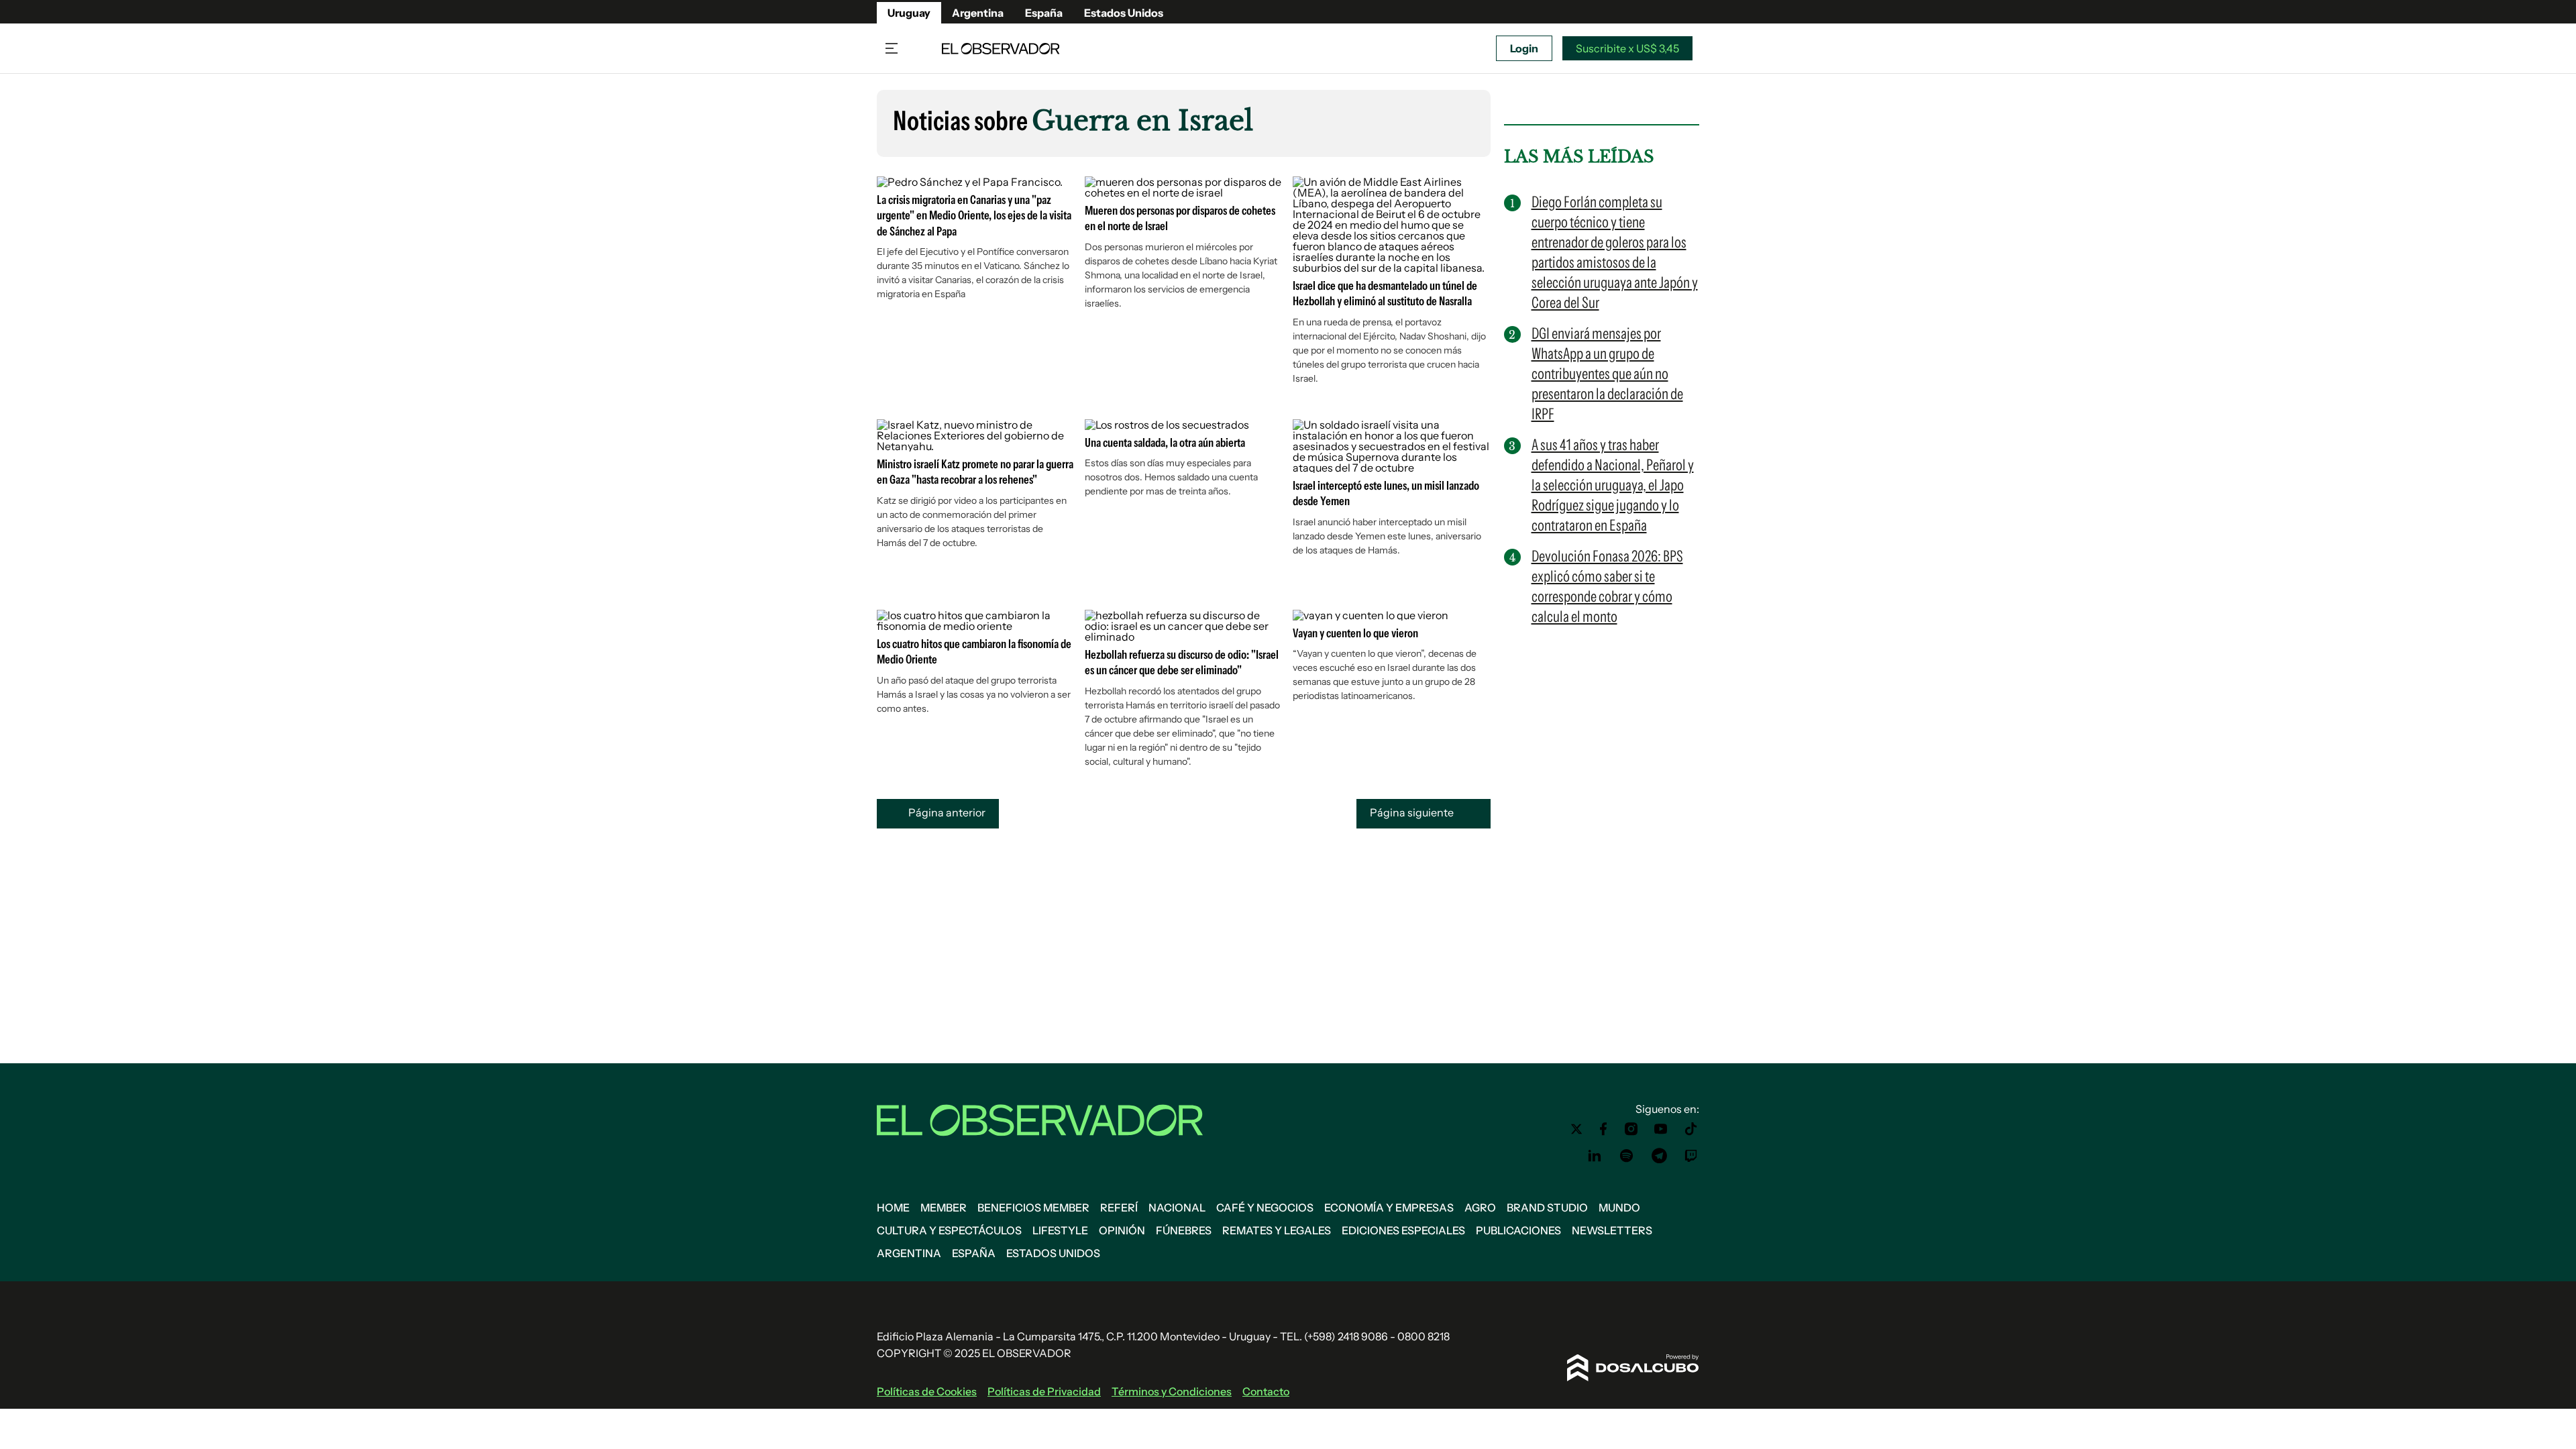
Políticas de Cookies (927, 1391)
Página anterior (946, 812)
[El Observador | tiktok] (1691, 1129)
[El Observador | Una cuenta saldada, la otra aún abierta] (1167, 425)
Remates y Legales (1277, 1230)
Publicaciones (1518, 1230)
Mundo (1619, 1207)
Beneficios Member (1033, 1207)
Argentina (978, 13)
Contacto (1266, 1391)
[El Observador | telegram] (1659, 1156)
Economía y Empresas (1389, 1207)
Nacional (1177, 1207)
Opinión (1122, 1230)
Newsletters (1612, 1230)
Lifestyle (1060, 1230)
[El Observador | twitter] (1576, 1129)
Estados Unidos (1124, 13)
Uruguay (909, 13)
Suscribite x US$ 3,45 (1627, 48)
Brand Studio (1547, 1207)
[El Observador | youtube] (1661, 1129)
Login (1524, 48)
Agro (1480, 1207)
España (1044, 13)
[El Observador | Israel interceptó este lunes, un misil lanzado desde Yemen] (1392, 468)
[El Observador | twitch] (1691, 1156)
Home (893, 1207)
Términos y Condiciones (1172, 1391)
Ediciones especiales (1403, 1230)
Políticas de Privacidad (1044, 1391)
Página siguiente (1413, 812)
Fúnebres (1184, 1230)
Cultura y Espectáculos (949, 1230)
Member (944, 1207)
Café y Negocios (1265, 1207)
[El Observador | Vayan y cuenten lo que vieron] (1371, 615)
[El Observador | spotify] (1627, 1156)
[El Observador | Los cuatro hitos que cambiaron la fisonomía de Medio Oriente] (976, 626)
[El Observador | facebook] (1603, 1129)
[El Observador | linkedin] (1595, 1156)
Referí (1119, 1207)
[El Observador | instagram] (1631, 1129)
